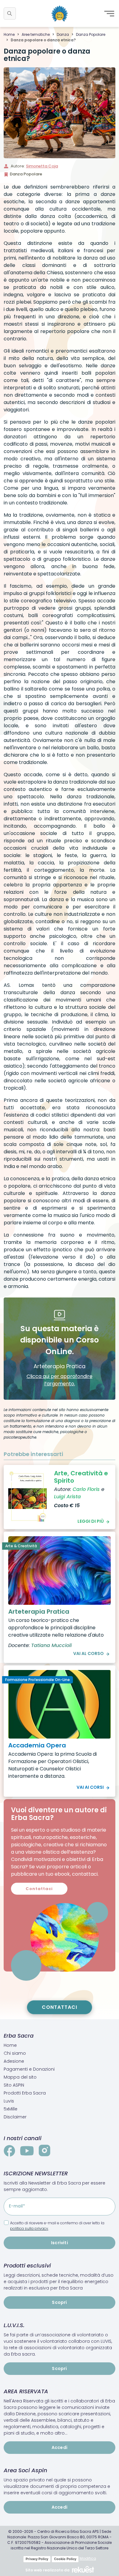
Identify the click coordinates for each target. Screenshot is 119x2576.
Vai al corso (88, 1653)
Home (9, 34)
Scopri (59, 2302)
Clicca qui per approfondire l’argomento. (60, 1380)
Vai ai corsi (90, 1787)
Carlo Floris (86, 1489)
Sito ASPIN (14, 2085)
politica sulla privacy (29, 2228)
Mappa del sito (20, 2077)
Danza (63, 34)
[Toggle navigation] (109, 13)
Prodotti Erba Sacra (25, 2093)
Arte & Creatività (21, 1546)
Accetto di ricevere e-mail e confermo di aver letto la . (57, 2226)
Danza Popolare (91, 34)
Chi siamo (15, 2053)
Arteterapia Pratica (39, 1612)
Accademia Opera (37, 1745)
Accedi (60, 2447)
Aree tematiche (36, 34)
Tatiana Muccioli (51, 1645)
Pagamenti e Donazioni (29, 2069)
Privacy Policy (37, 2559)
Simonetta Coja (42, 166)
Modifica (88, 2558)
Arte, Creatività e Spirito (81, 1477)
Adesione (14, 2061)
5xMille (11, 2109)
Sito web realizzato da (47, 2570)
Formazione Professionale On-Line (38, 1680)
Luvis (9, 2101)
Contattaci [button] (39, 1889)
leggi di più (91, 1521)
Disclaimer (15, 2117)
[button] (10, 13)
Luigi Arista (67, 1497)
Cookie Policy (65, 2559)
